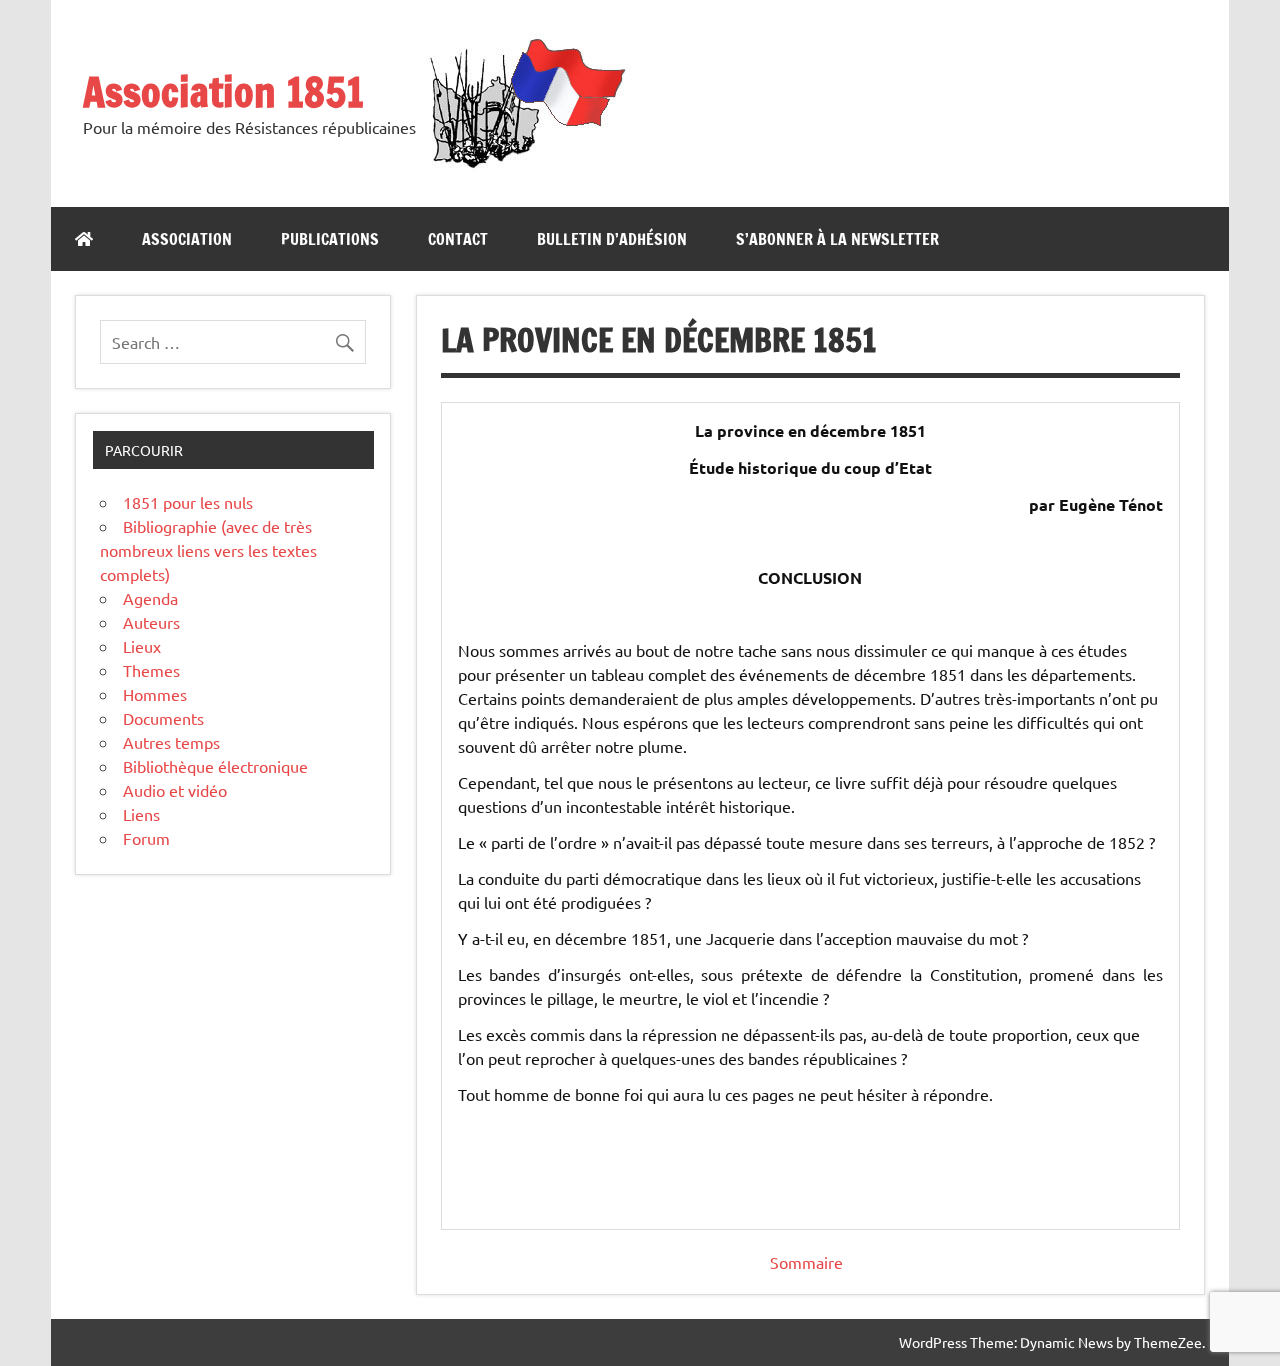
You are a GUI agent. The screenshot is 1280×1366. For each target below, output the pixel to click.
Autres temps (171, 742)
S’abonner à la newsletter (837, 239)
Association (187, 239)
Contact (458, 239)
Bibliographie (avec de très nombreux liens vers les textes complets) (208, 550)
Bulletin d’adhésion (612, 239)
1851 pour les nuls (188, 502)
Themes (151, 670)
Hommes (155, 694)
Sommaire (806, 1262)
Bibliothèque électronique (215, 766)
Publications (330, 239)
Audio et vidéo (175, 790)
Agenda (150, 598)
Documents (163, 718)
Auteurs (151, 622)
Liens (141, 814)
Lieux (142, 646)
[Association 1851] (525, 167)
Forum (146, 838)
